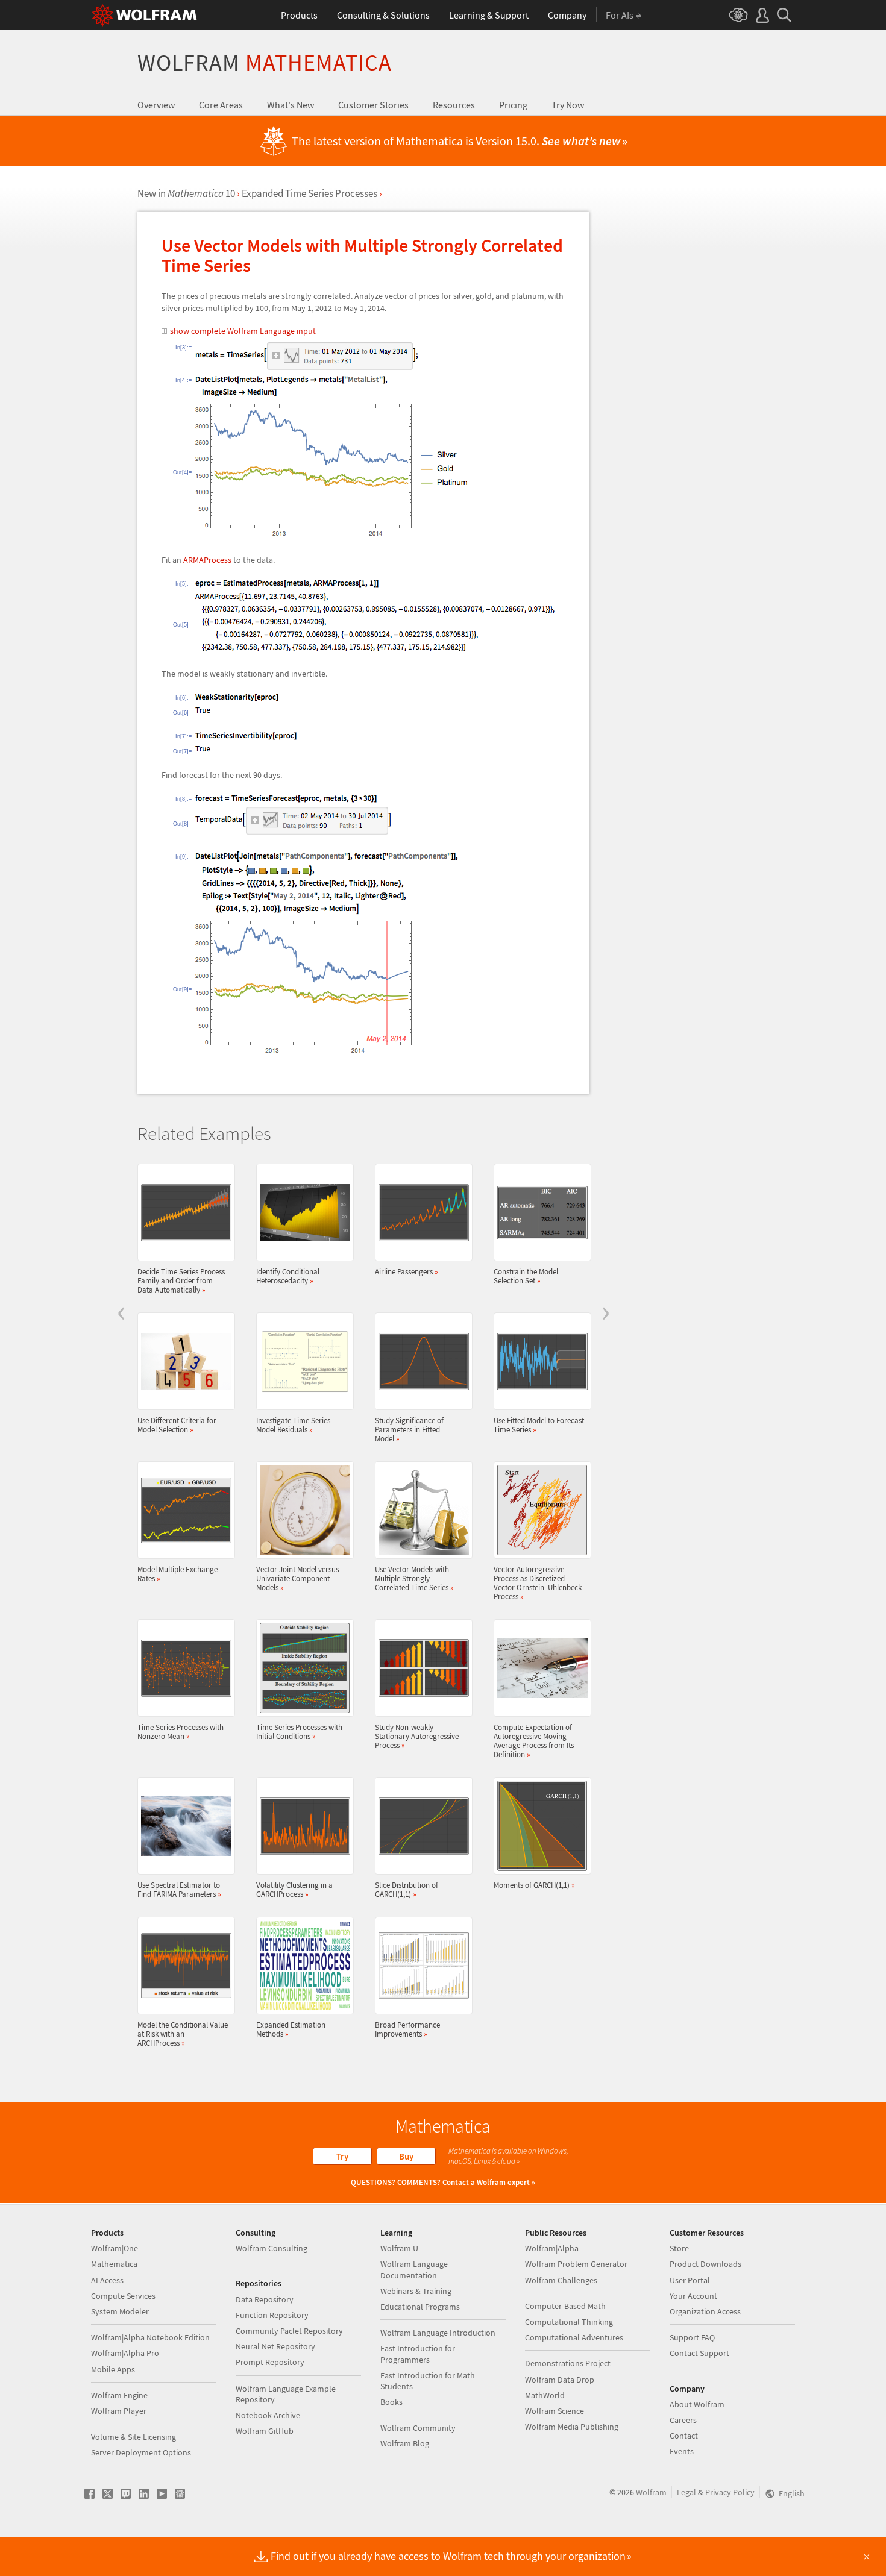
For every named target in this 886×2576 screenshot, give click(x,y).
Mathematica (114, 2264)
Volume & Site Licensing (134, 2437)
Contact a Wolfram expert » (489, 2182)
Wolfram (265, 62)
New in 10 (186, 193)
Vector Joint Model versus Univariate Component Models (297, 1578)
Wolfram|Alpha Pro (125, 2353)
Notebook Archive (268, 2415)
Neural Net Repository (275, 2346)
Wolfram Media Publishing (572, 2427)
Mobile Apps (113, 2369)
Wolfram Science (555, 2411)
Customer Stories (373, 105)
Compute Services (123, 2296)
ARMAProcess (207, 560)
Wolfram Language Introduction (438, 2333)
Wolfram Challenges (561, 2280)
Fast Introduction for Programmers (418, 2354)
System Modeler (120, 2311)
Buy (406, 2156)
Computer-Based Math (565, 2306)
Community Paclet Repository (289, 2331)
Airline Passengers (407, 1271)
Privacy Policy (730, 2492)
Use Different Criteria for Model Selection (177, 1425)
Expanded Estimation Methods (291, 2029)
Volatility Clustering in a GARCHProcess (294, 1889)
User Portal (690, 2280)
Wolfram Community (418, 2428)
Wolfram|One (115, 2248)
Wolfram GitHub (265, 2431)
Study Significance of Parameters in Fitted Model (409, 1429)
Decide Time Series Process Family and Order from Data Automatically (181, 1280)
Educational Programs (420, 2307)
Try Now (568, 105)
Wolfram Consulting (272, 2248)
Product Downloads (705, 2264)
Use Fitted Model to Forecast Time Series (539, 1425)
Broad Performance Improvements (407, 2029)
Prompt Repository (270, 2362)
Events (682, 2451)
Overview (156, 105)
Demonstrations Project (568, 2363)
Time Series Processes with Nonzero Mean (181, 1731)
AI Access (107, 2280)
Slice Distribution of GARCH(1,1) (407, 1889)
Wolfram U (399, 2248)
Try (342, 2156)
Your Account (693, 2296)
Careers (683, 2420)
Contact (684, 2436)
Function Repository (272, 2315)
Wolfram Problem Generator (576, 2264)
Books (391, 2402)
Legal (686, 2492)
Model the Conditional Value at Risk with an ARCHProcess (183, 2034)
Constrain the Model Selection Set (526, 1276)
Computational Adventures (574, 2337)
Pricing (513, 105)
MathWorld (545, 2395)
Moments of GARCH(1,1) (534, 1885)
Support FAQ (692, 2337)
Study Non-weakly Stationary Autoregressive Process (417, 1736)
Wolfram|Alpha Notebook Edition (150, 2337)
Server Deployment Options (141, 2452)
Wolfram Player (119, 2411)
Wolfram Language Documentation (414, 2269)
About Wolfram (697, 2404)
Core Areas (221, 105)
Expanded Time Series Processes (309, 193)
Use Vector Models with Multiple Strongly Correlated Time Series (414, 1578)
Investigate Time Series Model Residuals (293, 1425)
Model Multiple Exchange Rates (178, 1574)
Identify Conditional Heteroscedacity (288, 1276)
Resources (454, 105)
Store (679, 2248)
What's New (291, 105)
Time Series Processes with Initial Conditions (299, 1731)
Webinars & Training (416, 2291)
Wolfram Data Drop (560, 2380)
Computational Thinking (569, 2322)
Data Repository (265, 2299)
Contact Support (699, 2353)
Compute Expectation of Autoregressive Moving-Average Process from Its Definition (534, 1741)
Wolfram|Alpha (552, 2248)
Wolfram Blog (405, 2443)
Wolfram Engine (119, 2395)
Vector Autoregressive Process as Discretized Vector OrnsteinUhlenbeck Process (538, 1583)
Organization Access (705, 2311)
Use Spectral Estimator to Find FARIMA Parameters (179, 1889)
